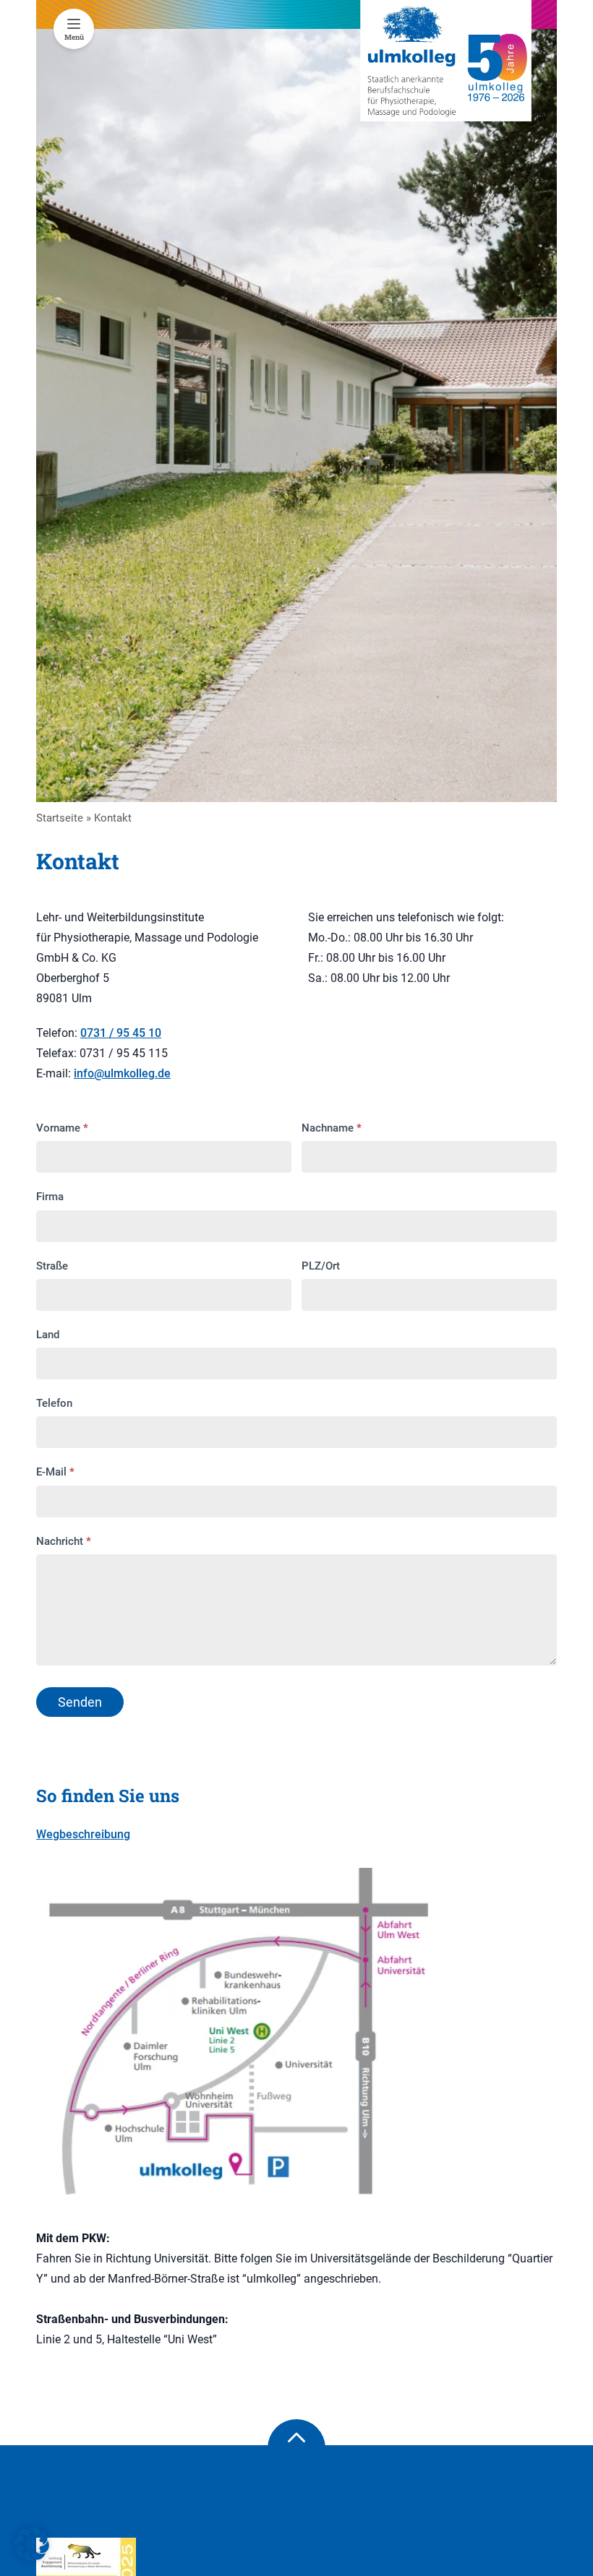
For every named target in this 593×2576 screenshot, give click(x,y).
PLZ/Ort (321, 1266)
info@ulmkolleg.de (122, 1073)
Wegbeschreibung (83, 1834)
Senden (80, 1702)
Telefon (54, 1403)
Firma (50, 1197)
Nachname (332, 1128)
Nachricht (64, 1541)
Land (48, 1335)
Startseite (60, 818)
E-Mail (55, 1472)
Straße (52, 1266)
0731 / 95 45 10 (121, 1033)
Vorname (62, 1128)
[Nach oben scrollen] (296, 2448)
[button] (32, 2544)
